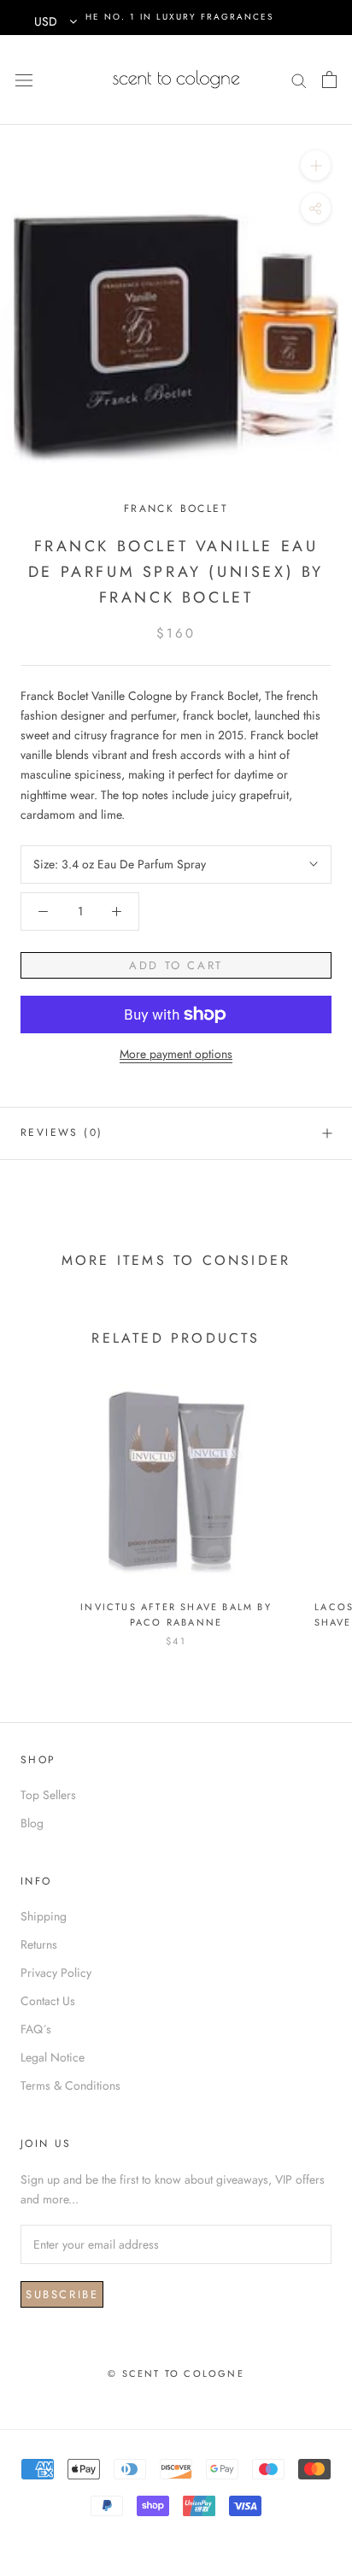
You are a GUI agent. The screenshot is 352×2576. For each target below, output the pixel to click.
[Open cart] (329, 79)
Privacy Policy (56, 1973)
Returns (39, 1944)
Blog (32, 1823)
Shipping (44, 1916)
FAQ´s (36, 2029)
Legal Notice (53, 2057)
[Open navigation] (24, 79)
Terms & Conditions (70, 2085)
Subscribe (62, 2294)
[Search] (299, 79)
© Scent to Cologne (176, 2373)
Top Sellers (48, 1795)
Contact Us (48, 2001)
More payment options (176, 1054)
